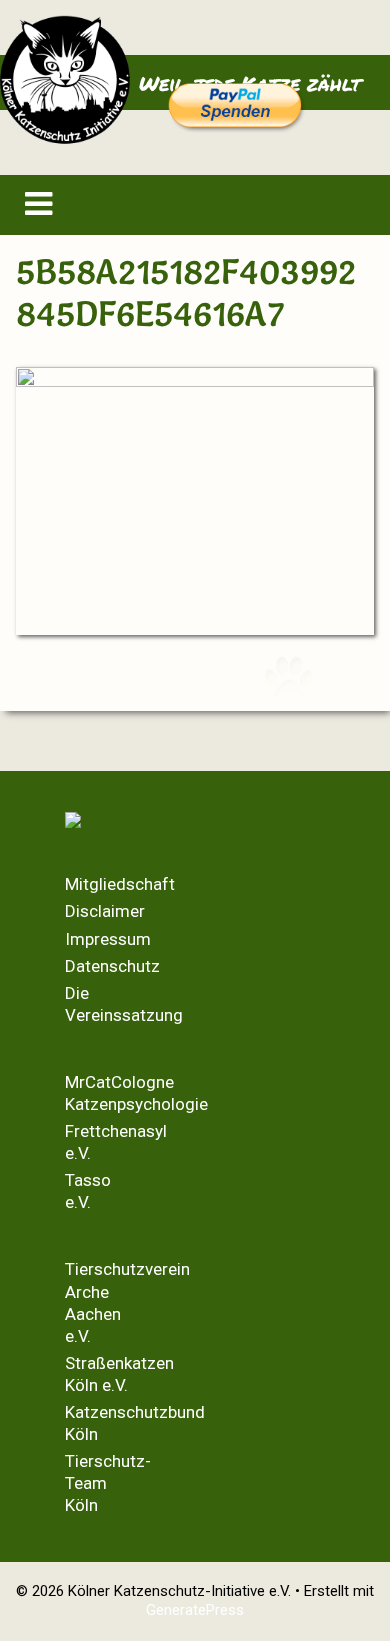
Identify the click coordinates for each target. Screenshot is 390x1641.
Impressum (108, 939)
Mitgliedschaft (120, 884)
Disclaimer (105, 911)
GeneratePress (195, 1610)
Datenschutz (112, 966)
